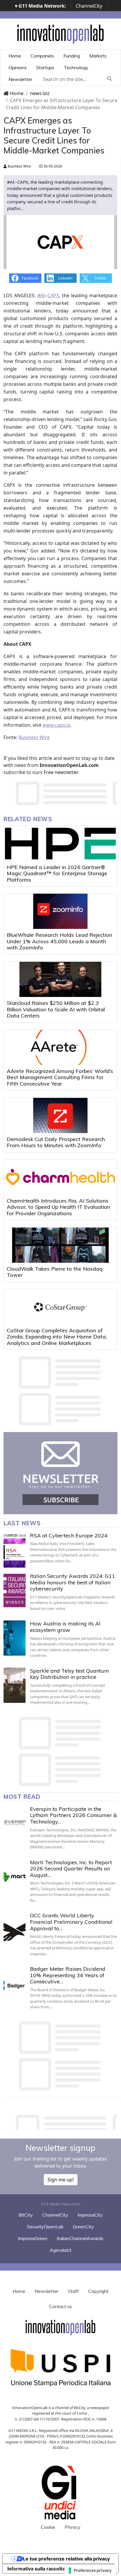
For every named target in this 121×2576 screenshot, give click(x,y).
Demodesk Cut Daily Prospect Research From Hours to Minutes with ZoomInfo (56, 1142)
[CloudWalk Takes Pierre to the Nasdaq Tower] (60, 1245)
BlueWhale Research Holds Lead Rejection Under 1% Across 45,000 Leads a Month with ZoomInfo (59, 941)
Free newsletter (61, 772)
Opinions (18, 67)
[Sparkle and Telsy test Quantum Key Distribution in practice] (15, 1685)
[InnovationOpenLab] (60, 34)
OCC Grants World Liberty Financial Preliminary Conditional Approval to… (71, 1922)
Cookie (48, 2527)
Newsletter (20, 79)
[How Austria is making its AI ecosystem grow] (15, 1638)
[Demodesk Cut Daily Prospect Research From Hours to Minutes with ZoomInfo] (60, 1115)
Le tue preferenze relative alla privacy (66, 2559)
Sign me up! (61, 2180)
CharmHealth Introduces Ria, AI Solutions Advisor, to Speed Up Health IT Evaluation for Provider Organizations (58, 1207)
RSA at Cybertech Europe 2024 (69, 1535)
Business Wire (19, 166)
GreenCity (83, 2227)
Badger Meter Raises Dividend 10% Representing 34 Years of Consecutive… (68, 1975)
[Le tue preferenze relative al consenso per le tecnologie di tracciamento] (90, 2570)
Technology (76, 67)
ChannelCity (89, 6)
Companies (42, 56)
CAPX (53, 295)
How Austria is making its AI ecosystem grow (65, 1627)
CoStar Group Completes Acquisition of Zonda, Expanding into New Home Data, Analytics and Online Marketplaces (57, 1337)
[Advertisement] (62, 2121)
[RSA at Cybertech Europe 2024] (15, 1550)
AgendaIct (61, 2250)
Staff (73, 2291)
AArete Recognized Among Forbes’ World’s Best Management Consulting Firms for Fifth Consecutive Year (60, 1077)
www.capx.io (57, 725)
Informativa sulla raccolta (36, 2569)
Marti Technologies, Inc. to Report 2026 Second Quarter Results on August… (71, 1869)
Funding (72, 56)
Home (15, 56)
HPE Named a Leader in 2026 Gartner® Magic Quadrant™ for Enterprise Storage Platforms (57, 873)
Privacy (73, 2527)
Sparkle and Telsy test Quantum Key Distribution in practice (70, 1674)
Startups (45, 67)
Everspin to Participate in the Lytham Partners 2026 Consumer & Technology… (73, 1815)
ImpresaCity (90, 2215)
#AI (41, 295)
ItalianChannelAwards (80, 2238)
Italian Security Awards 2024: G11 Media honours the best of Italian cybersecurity (73, 1582)
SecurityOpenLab (45, 2227)
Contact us (60, 2306)
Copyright (98, 2291)
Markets (98, 56)
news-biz (40, 93)
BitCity (26, 2215)
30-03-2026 (52, 166)
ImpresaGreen (33, 2238)
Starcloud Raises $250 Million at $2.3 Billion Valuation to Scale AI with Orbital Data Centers (56, 1009)
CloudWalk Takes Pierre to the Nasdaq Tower (55, 1272)
